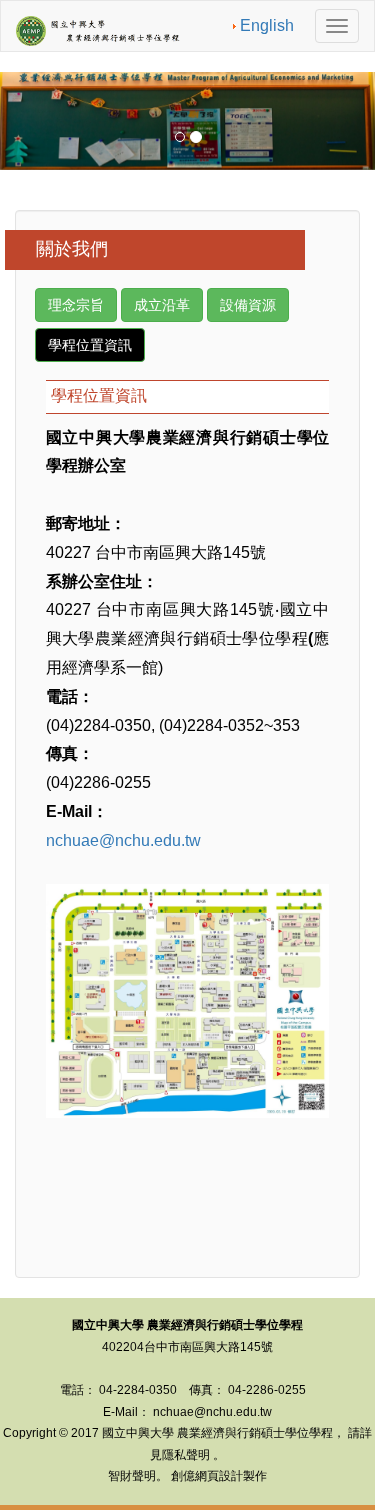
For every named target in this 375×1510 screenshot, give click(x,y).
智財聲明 (132, 1476)
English (267, 25)
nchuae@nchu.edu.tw (123, 840)
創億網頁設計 (207, 1476)
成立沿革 (162, 305)
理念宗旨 (76, 305)
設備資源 (248, 305)
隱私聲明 (186, 1455)
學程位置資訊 (90, 345)
